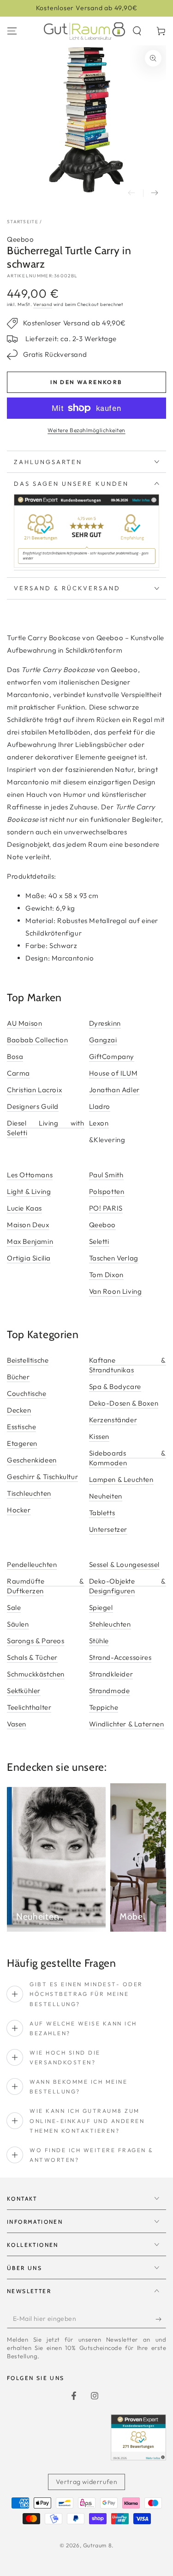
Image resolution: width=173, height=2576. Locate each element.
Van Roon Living (116, 1291)
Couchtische (27, 1393)
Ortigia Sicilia (29, 1258)
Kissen (99, 1436)
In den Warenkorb (86, 382)
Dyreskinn (105, 1023)
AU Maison (24, 1023)
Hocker (19, 1510)
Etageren (22, 1443)
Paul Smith (106, 1175)
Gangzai (103, 1040)
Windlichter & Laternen (127, 1724)
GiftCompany (112, 1056)
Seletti (99, 1241)
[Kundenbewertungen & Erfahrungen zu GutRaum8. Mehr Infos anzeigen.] (86, 566)
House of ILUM (113, 1073)
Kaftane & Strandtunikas (128, 1365)
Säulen (18, 1624)
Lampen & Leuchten (121, 1479)
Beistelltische (28, 1360)
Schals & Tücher (32, 1657)
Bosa (15, 1056)
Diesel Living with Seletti (46, 1128)
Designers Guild (33, 1106)
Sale (14, 1607)
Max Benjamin (30, 1241)
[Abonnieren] (161, 2319)
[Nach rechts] (155, 193)
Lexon (99, 1123)
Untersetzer (108, 1529)
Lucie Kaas (24, 1208)
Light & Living (29, 1191)
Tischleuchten (29, 1493)
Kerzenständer (113, 1420)
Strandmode (110, 1691)
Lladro (100, 1106)
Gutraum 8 (97, 2545)
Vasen (17, 1724)
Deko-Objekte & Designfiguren (128, 1586)
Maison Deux (28, 1225)
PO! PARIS (106, 1208)
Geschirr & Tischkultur (42, 1477)
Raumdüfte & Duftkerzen (46, 1586)
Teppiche (104, 1707)
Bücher (18, 1377)
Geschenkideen (32, 1460)
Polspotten (107, 1191)
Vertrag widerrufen (87, 2482)
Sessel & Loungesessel (125, 1564)
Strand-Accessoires (120, 1657)
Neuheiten (106, 1496)
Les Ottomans (30, 1175)
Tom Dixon (106, 1275)
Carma (18, 1073)
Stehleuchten (110, 1624)
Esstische (21, 1427)
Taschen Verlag (114, 1258)
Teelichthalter (29, 1707)
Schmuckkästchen (36, 1674)
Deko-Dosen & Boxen (124, 1403)
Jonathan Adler (114, 1090)
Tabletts (102, 1513)
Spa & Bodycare (115, 1386)
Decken (19, 1410)
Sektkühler (24, 1691)
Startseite (23, 222)
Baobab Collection (37, 1040)
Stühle (99, 1641)
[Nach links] (131, 193)
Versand (43, 304)
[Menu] (12, 31)
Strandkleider (111, 1674)
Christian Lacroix (34, 1090)
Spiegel (101, 1607)
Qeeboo (21, 239)
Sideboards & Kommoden (128, 1458)
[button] (137, 31)
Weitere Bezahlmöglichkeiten (86, 430)
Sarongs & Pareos (36, 1641)
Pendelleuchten (32, 1564)
